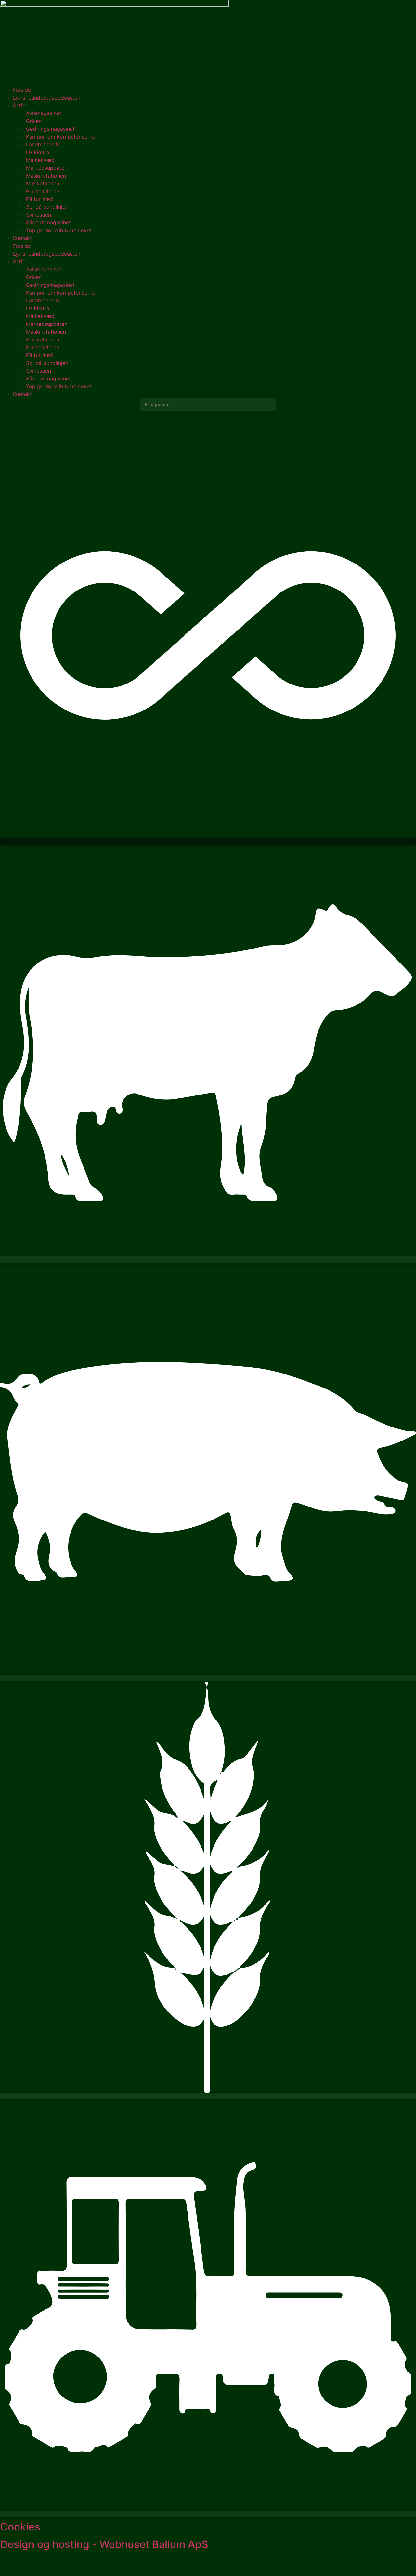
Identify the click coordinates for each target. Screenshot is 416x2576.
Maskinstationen (46, 176)
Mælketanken (43, 183)
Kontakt (22, 238)
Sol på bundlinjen (47, 207)
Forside (22, 90)
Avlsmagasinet (44, 113)
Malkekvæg (40, 160)
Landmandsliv (43, 144)
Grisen (34, 121)
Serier (20, 105)
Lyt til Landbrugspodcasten (47, 98)
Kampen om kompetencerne (61, 137)
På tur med (39, 199)
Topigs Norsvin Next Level (58, 230)
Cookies (20, 2527)
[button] (208, 842)
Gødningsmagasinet (50, 129)
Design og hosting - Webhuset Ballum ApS (104, 2544)
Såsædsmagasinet (48, 222)
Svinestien (39, 215)
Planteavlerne (43, 191)
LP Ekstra (38, 152)
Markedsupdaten (47, 168)
